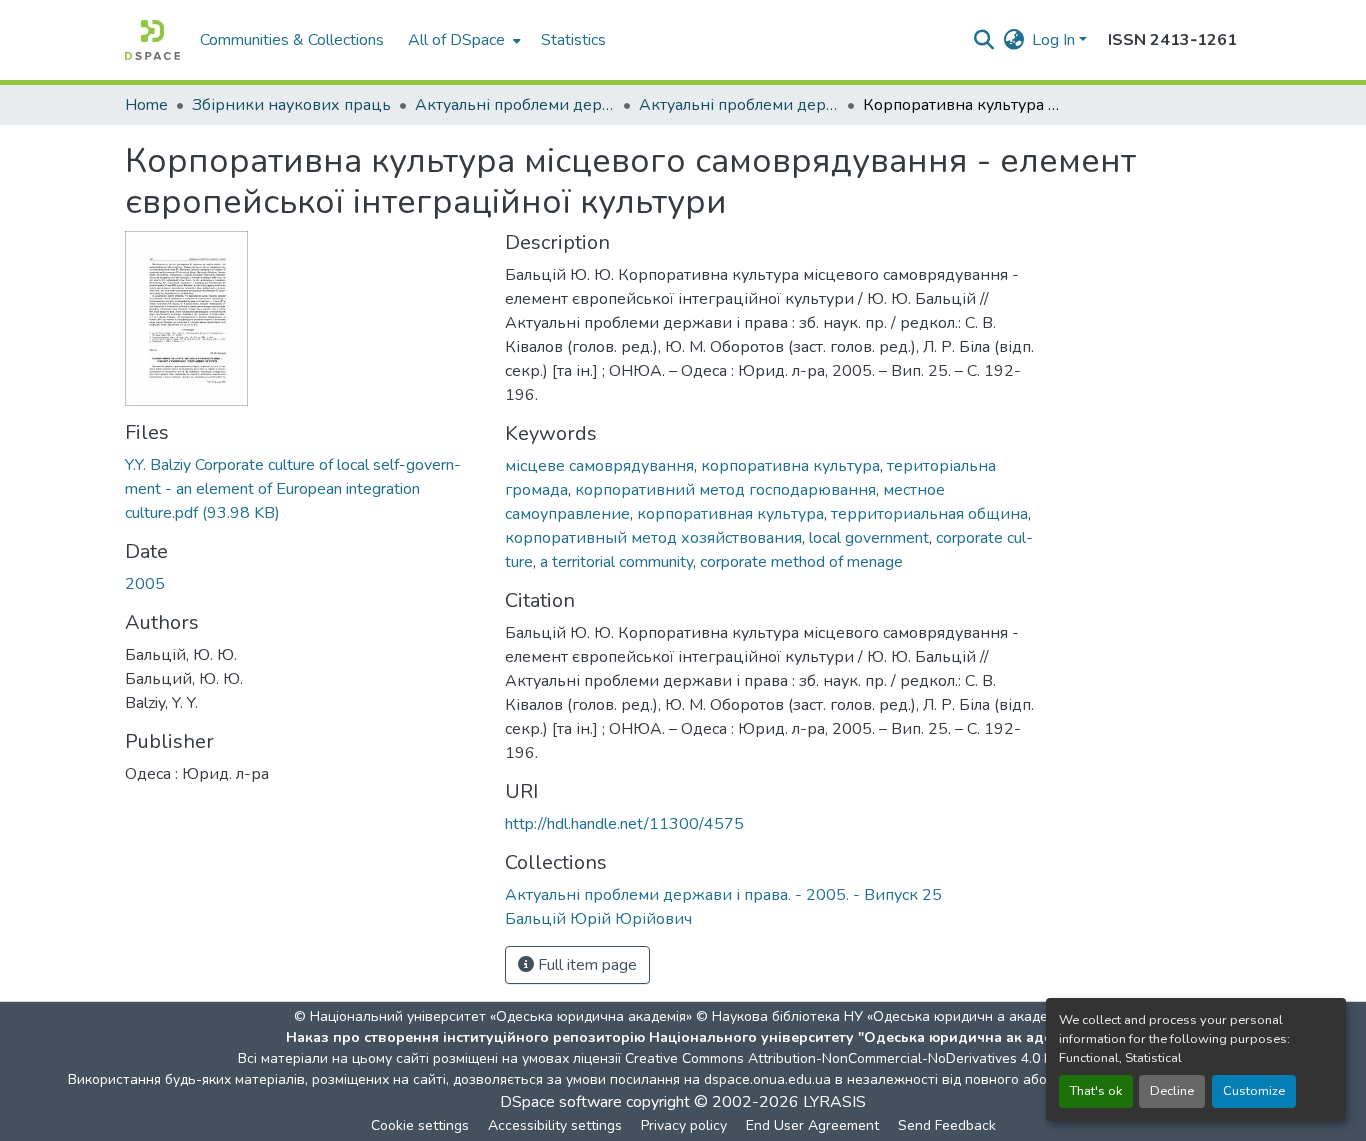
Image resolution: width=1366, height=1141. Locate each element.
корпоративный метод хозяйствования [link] (653, 538)
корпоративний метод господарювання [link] (725, 490)
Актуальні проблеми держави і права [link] (515, 105)
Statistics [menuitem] (573, 40)
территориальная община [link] (929, 514)
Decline (1172, 1091)
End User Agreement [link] (812, 1125)
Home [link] (146, 105)
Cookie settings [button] (420, 1125)
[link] (303, 489)
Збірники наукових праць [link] (291, 105)
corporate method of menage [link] (801, 562)
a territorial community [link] (616, 562)
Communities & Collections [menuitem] (292, 40)
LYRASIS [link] (834, 1102)
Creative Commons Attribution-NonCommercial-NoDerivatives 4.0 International (875, 1058)
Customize (1254, 1091)
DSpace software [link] (561, 1102)
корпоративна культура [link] (790, 466)
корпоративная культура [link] (730, 514)
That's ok (1096, 1091)
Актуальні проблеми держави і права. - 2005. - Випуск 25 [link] (739, 105)
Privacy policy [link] (684, 1125)
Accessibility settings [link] (555, 1125)
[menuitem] (462, 40)
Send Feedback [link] (947, 1125)
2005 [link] (145, 584)
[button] (152, 40)
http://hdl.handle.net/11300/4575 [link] (624, 824)
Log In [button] (1055, 40)
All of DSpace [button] (456, 40)
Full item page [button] (585, 965)
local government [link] (869, 538)
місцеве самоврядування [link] (599, 466)
